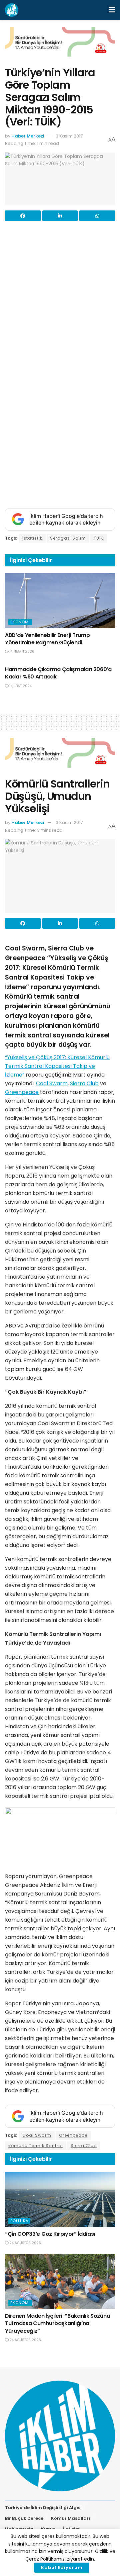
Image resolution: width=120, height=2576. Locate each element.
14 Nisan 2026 (21, 652)
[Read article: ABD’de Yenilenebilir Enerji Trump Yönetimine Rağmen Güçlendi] (60, 601)
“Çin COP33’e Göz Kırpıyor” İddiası (50, 2234)
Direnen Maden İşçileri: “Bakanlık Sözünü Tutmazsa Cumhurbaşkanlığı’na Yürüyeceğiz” (57, 2323)
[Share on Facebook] (23, 216)
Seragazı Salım (68, 538)
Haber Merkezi (28, 136)
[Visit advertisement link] (60, 47)
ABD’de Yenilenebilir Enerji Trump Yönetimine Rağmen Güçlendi (47, 639)
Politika (19, 2221)
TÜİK (98, 538)
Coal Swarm (52, 1083)
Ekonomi (20, 622)
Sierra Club (84, 1083)
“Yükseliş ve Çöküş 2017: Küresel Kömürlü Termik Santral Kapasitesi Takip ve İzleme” (57, 1066)
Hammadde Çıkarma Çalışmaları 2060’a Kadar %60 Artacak (58, 673)
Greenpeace (22, 1092)
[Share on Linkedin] (60, 216)
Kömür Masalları (70, 2518)
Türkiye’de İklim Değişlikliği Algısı (43, 2508)
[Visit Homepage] (12, 10)
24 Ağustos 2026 (25, 2243)
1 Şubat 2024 (20, 686)
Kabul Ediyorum (62, 2567)
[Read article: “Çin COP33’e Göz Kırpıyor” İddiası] (60, 2199)
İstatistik (32, 538)
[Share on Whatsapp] (97, 216)
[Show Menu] (112, 10)
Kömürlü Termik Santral (36, 2146)
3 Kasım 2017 (69, 136)
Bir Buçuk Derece (24, 2518)
